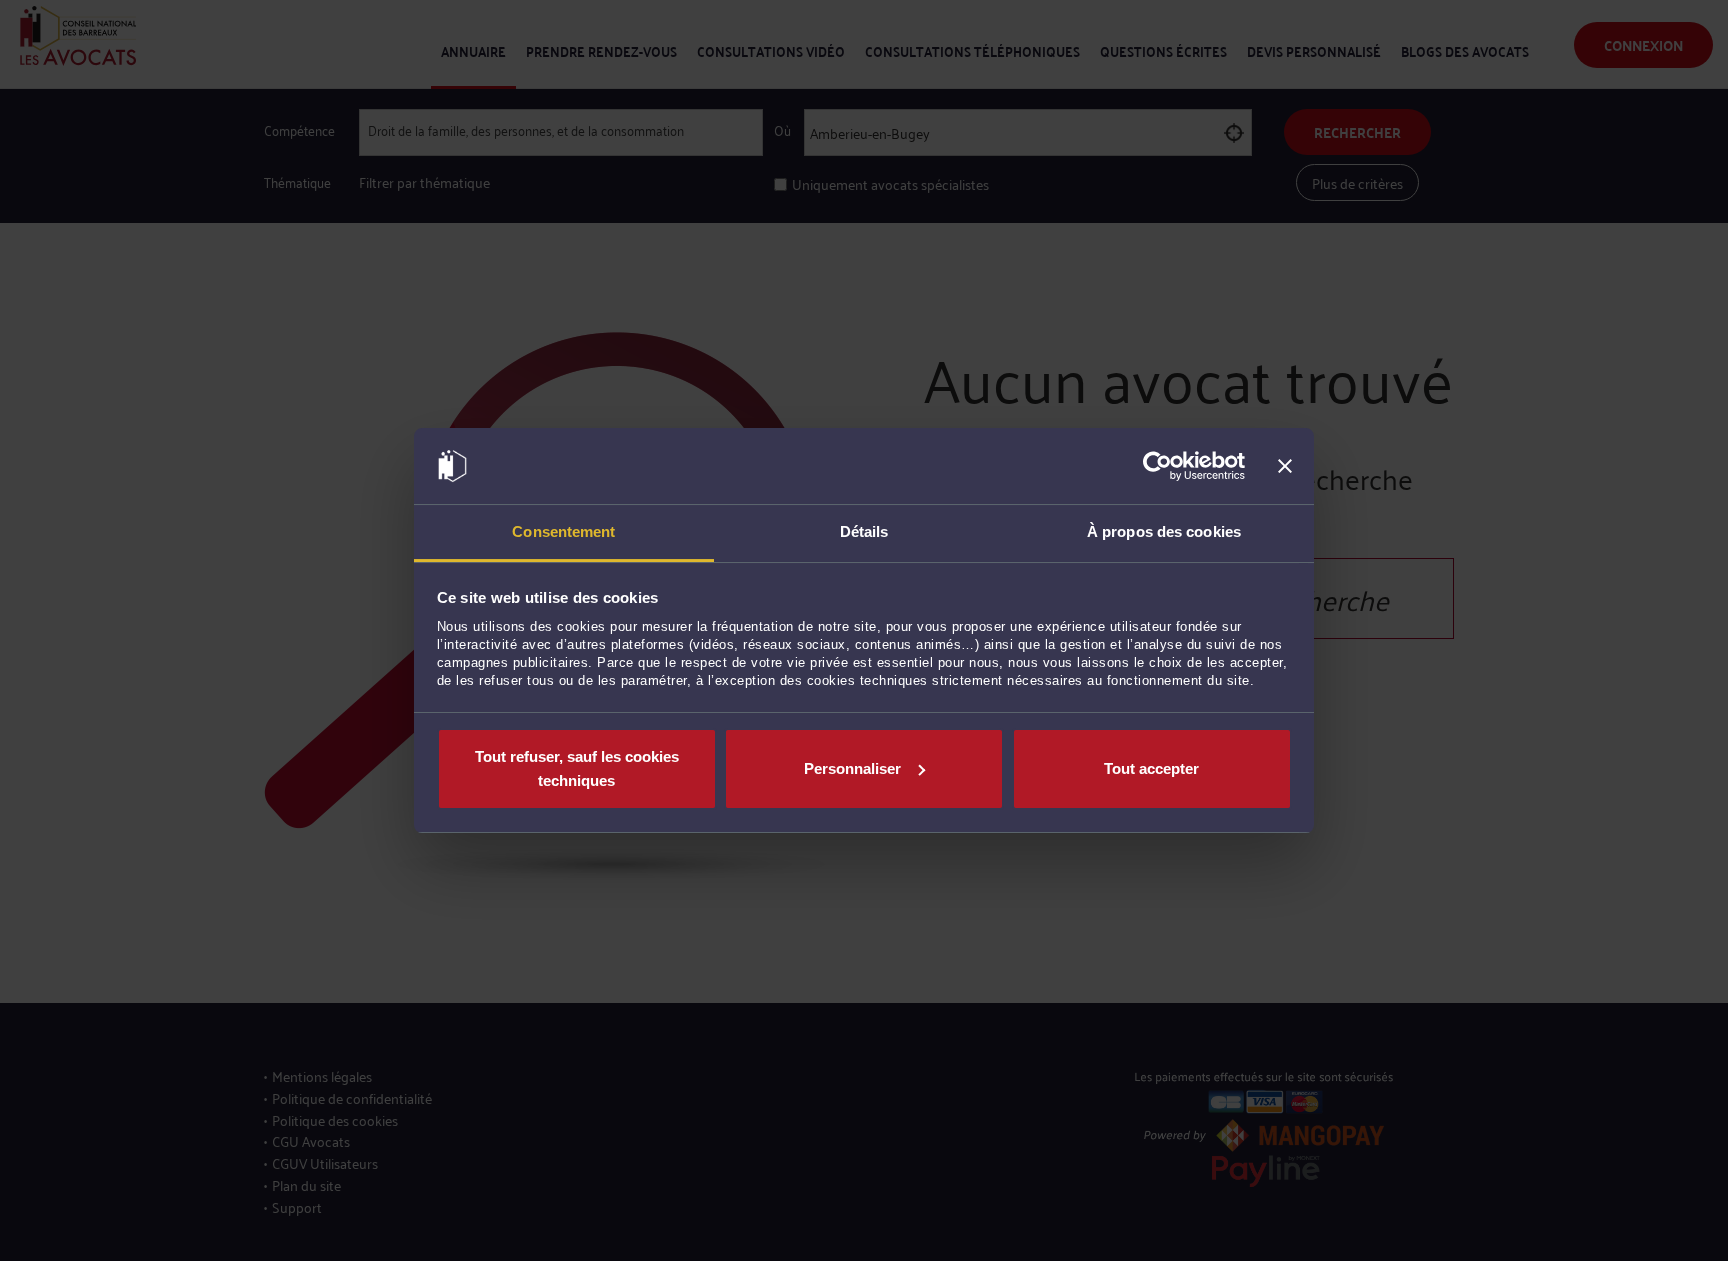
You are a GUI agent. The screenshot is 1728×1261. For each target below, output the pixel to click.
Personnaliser (852, 768)
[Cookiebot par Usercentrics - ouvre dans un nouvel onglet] (1157, 466)
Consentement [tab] (563, 531)
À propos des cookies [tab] (1164, 531)
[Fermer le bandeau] (1285, 466)
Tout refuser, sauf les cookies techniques (577, 768)
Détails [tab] (864, 531)
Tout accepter (1151, 768)
